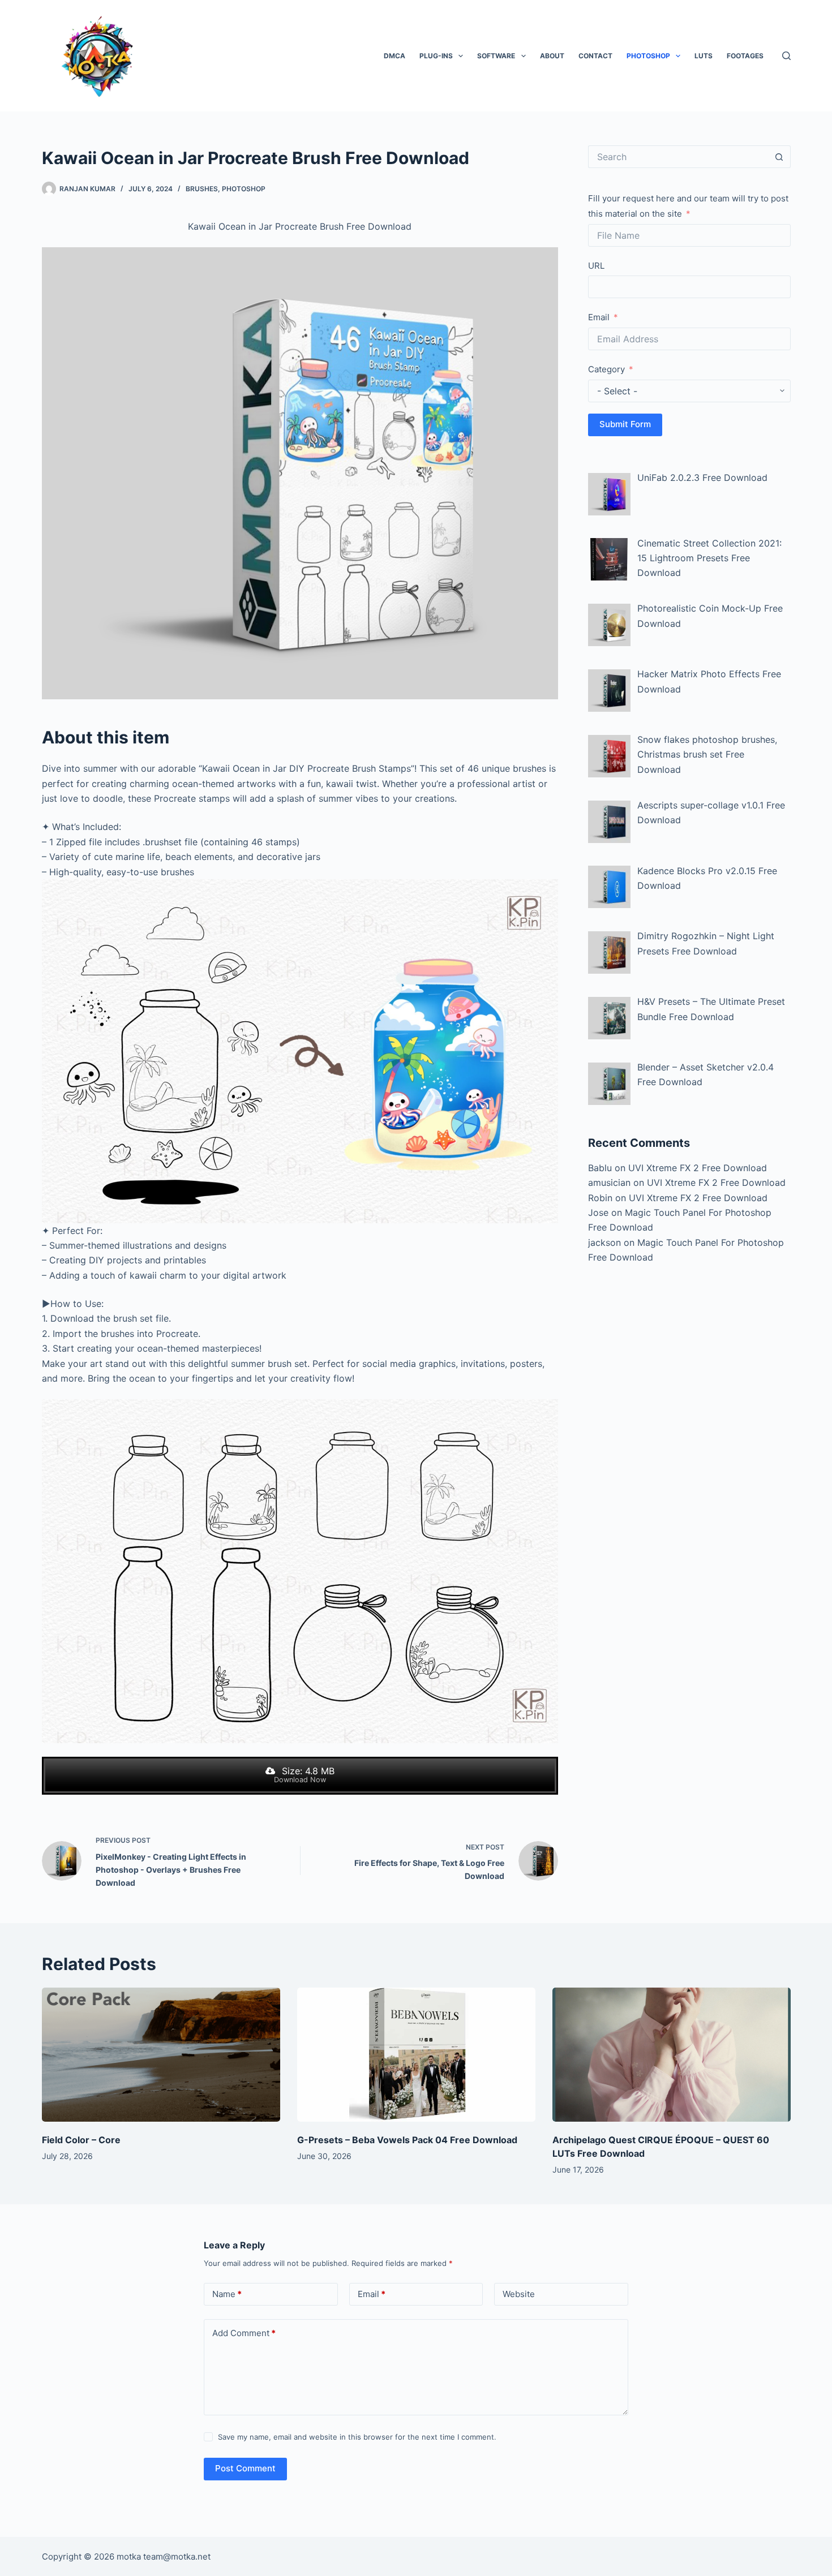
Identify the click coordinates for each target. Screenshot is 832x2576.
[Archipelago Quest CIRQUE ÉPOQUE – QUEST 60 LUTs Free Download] (672, 2055)
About (552, 56)
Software (496, 56)
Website (519, 2294)
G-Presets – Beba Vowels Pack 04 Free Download (407, 2140)
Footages (745, 56)
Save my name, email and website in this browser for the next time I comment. (357, 2437)
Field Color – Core (81, 2140)
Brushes (202, 189)
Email (599, 317)
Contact (595, 56)
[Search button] (779, 157)
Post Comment (245, 2468)
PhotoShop (648, 56)
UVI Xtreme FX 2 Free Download (698, 1168)
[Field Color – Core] (161, 2055)
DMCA (394, 56)
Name (227, 2294)
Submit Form (625, 424)
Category (606, 369)
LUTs (704, 56)
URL (596, 266)
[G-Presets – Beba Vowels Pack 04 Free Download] (416, 2055)
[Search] (786, 56)
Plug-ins (436, 56)
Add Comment (244, 2333)
